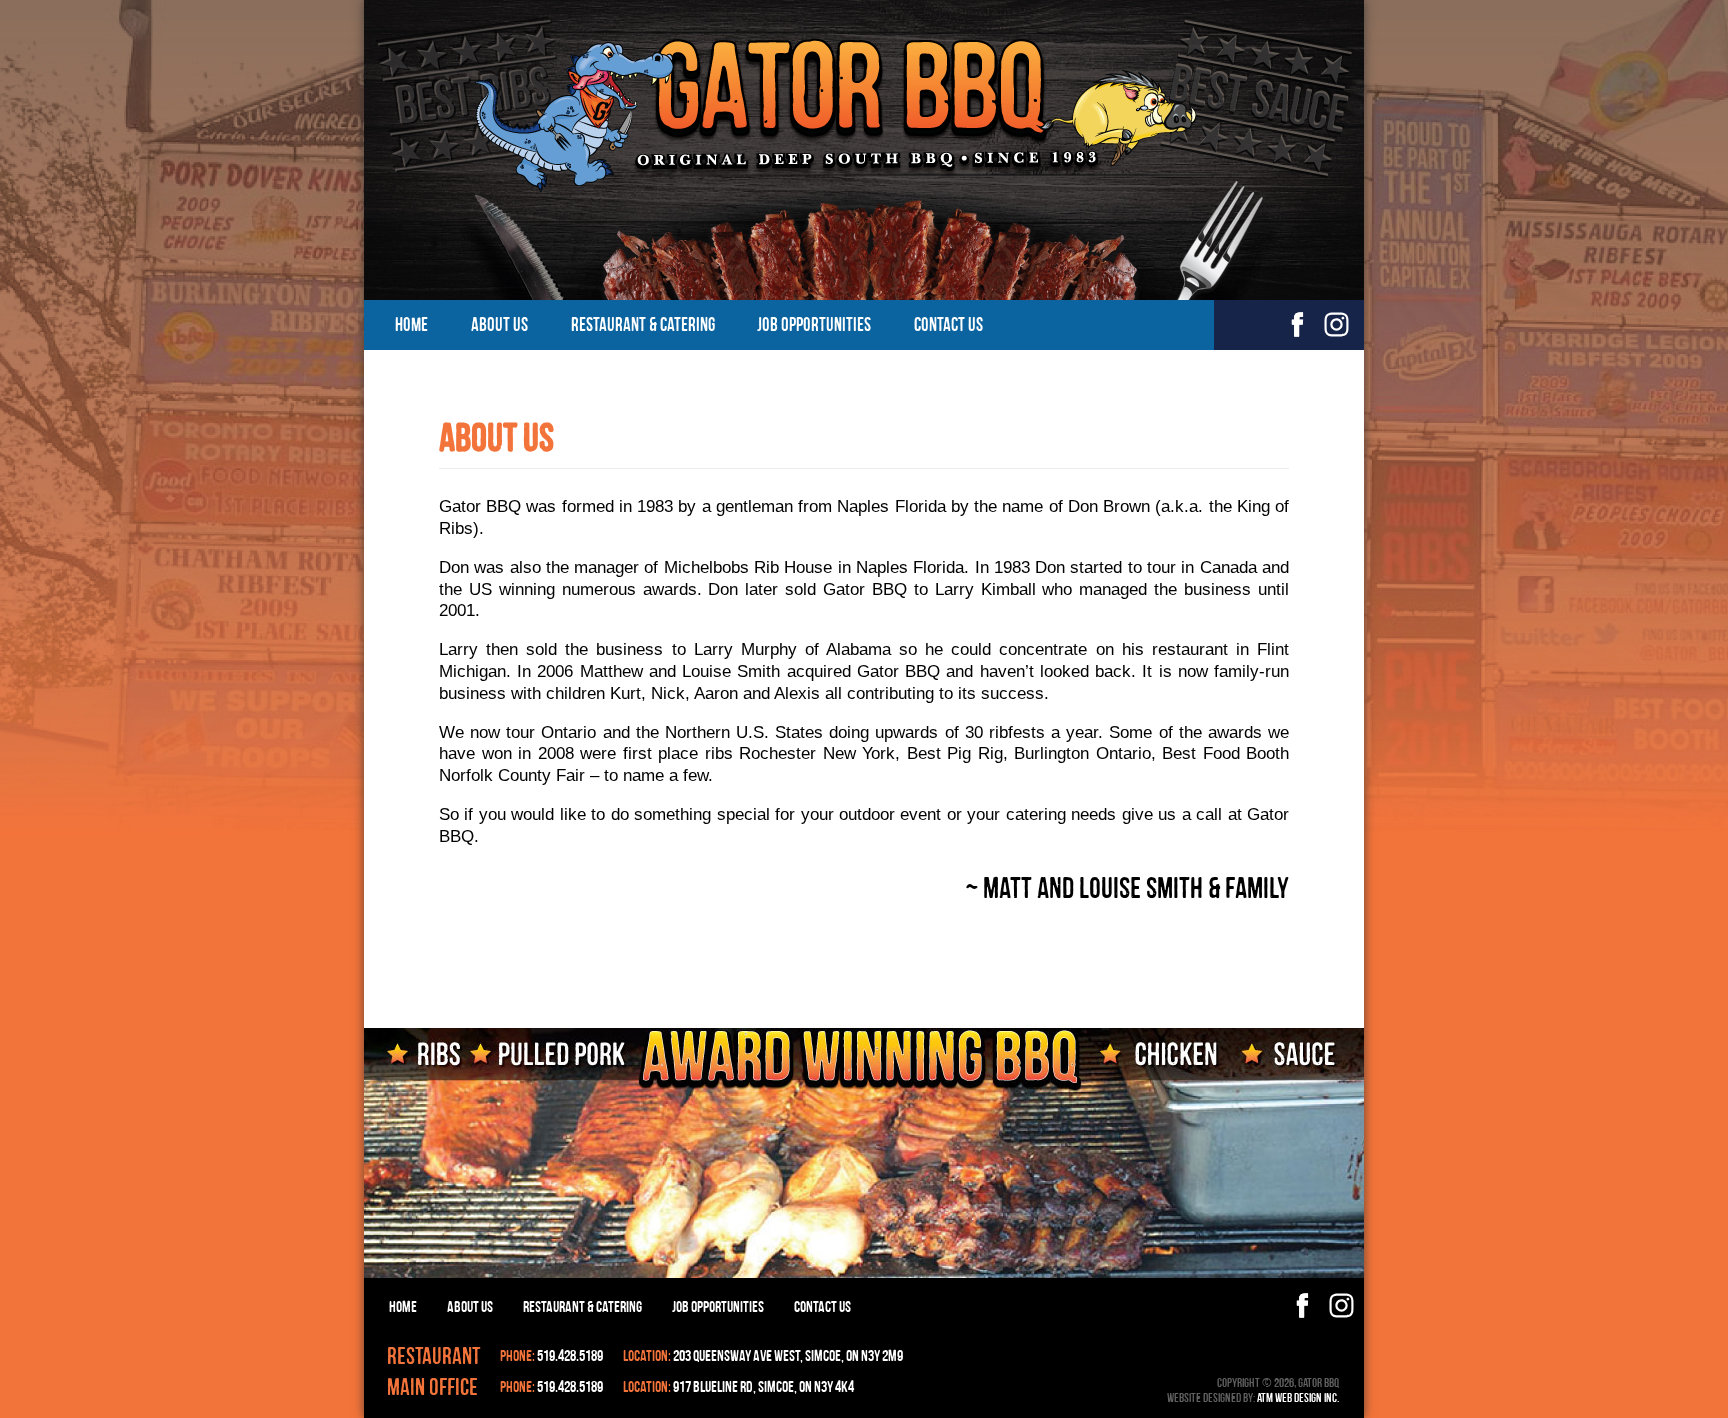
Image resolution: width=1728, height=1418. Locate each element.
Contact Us (948, 324)
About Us (499, 324)
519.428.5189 (570, 1355)
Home (411, 324)
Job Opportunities (814, 324)
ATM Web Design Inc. (1298, 1397)
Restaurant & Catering (643, 324)
